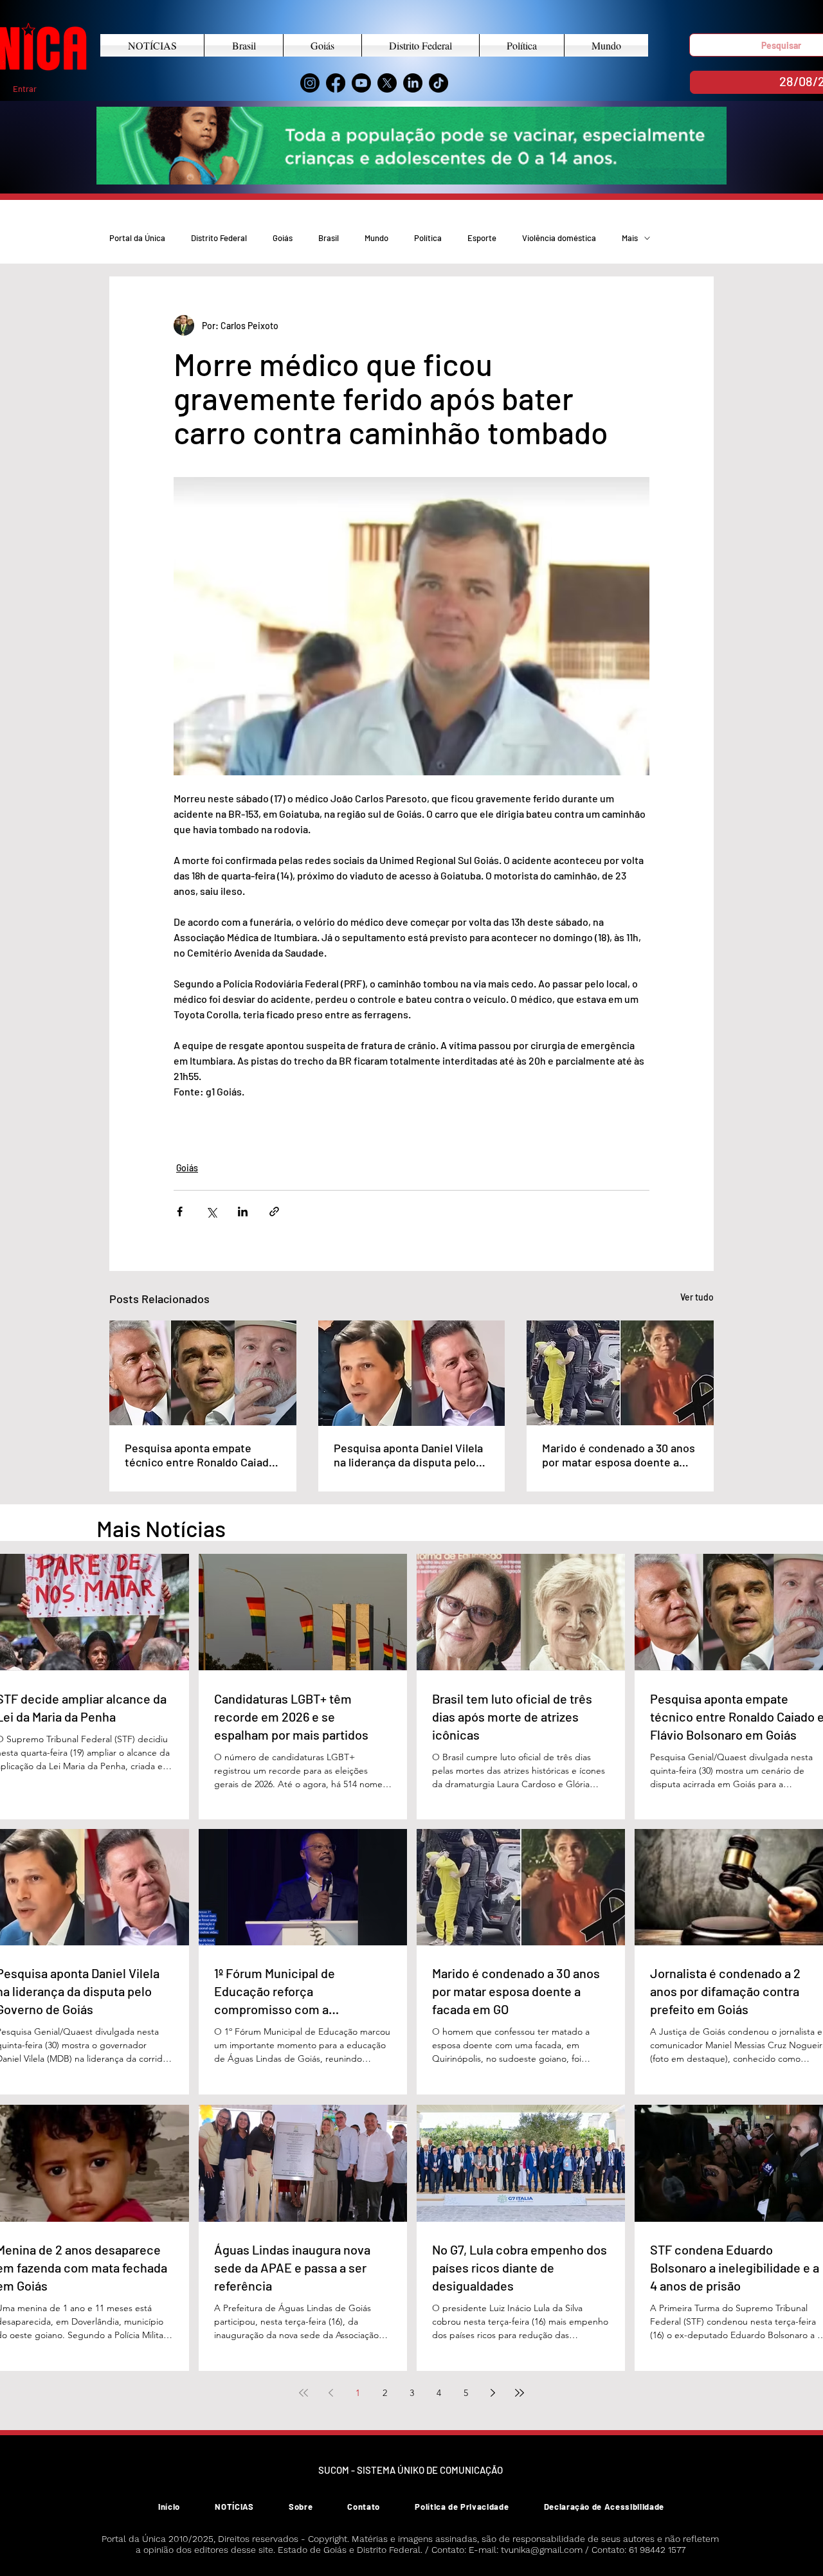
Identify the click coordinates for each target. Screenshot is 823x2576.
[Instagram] (310, 83)
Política (428, 238)
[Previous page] (330, 2393)
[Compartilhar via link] (274, 1211)
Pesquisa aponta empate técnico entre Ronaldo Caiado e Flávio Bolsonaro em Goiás (200, 1455)
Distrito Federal (219, 238)
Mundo (376, 238)
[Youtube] (361, 83)
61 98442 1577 (657, 2550)
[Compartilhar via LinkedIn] (243, 1211)
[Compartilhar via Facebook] (180, 1211)
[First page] (303, 2393)
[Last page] (520, 2393)
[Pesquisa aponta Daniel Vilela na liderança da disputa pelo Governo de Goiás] (412, 1373)
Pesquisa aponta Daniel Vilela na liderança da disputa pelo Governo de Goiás (408, 1455)
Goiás (283, 238)
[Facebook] (336, 83)
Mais (630, 238)
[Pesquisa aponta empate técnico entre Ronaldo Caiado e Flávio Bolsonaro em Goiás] (203, 1373)
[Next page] (493, 2393)
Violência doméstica (559, 238)
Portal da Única (137, 238)
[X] (387, 83)
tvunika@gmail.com (542, 2550)
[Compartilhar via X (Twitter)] (211, 1211)
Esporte (482, 238)
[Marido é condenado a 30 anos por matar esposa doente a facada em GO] (620, 1373)
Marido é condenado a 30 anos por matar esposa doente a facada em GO (619, 1455)
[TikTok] (439, 83)
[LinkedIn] (413, 83)
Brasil (329, 238)
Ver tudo (697, 1297)
